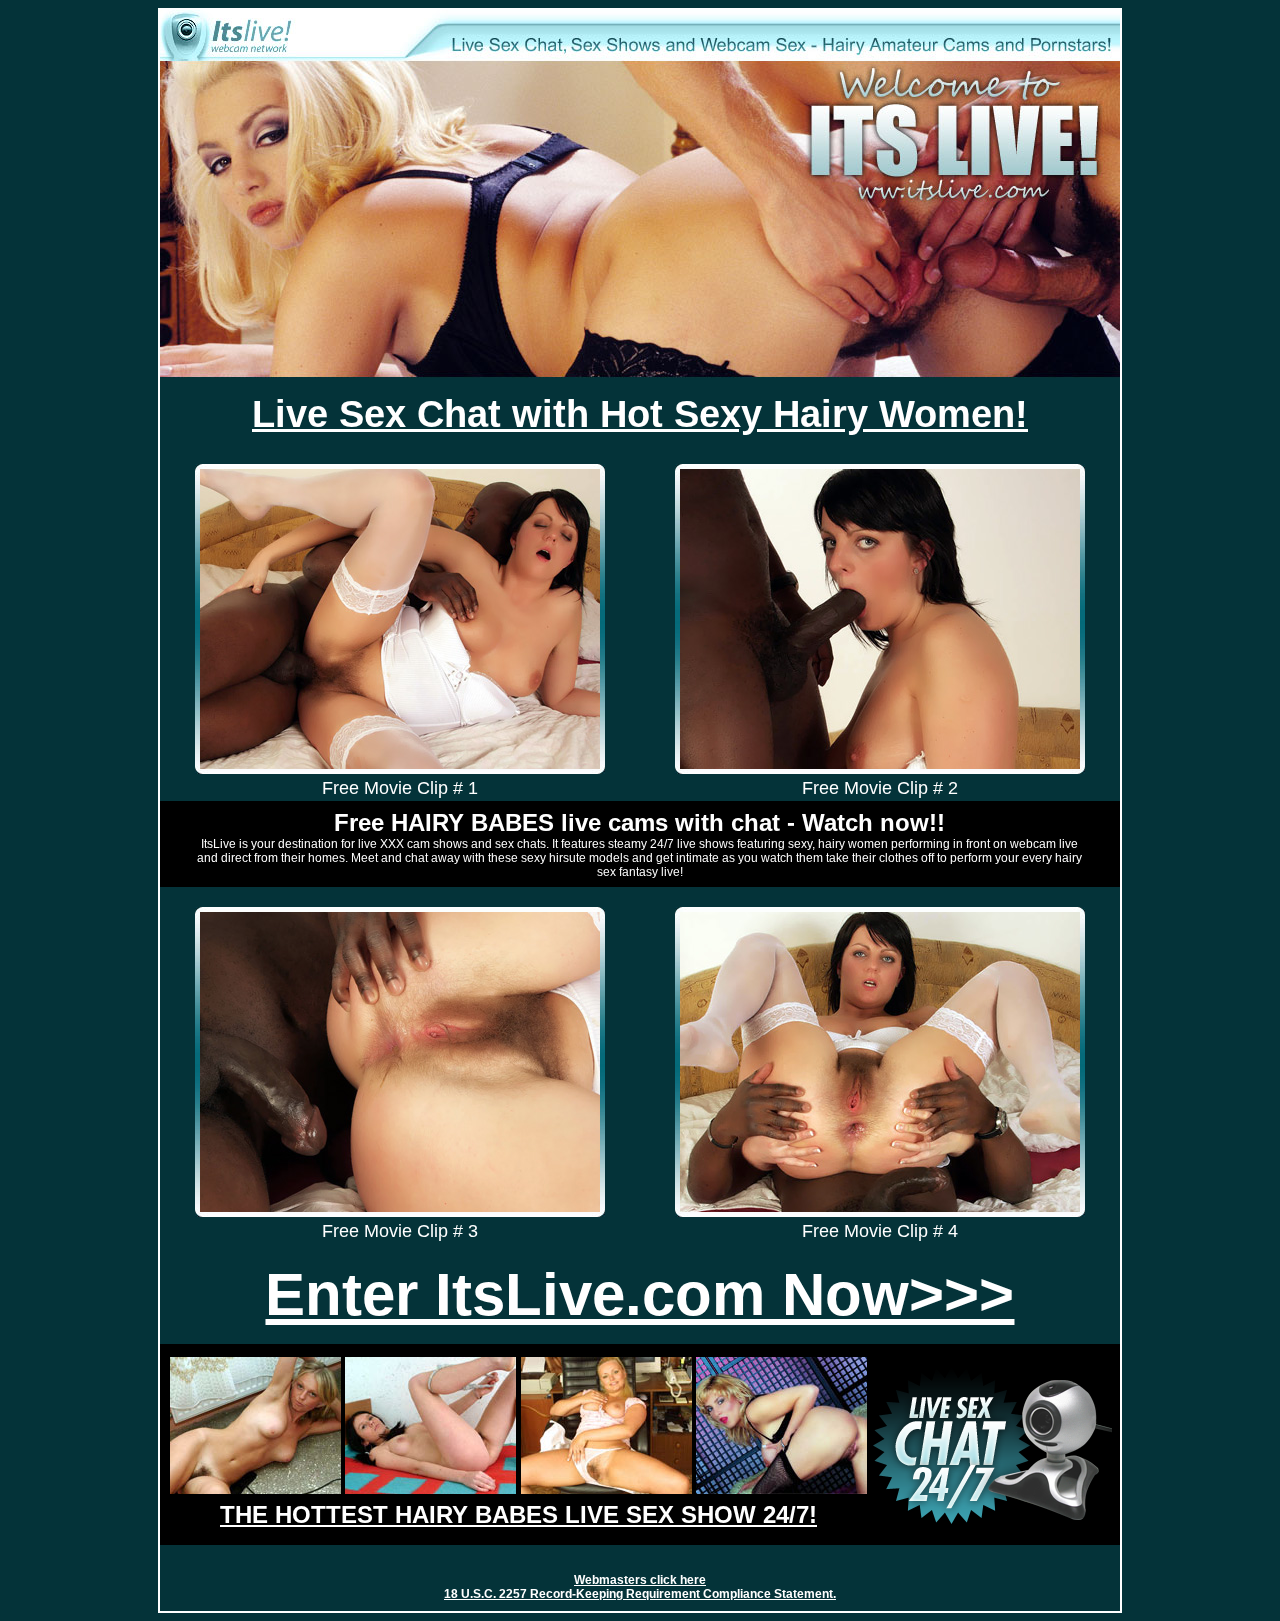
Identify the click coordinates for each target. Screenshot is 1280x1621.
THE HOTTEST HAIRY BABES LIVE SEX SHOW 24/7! (518, 1514)
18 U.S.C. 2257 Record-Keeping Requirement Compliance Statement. (640, 1594)
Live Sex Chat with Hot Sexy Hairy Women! (640, 414)
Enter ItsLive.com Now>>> (639, 1294)
